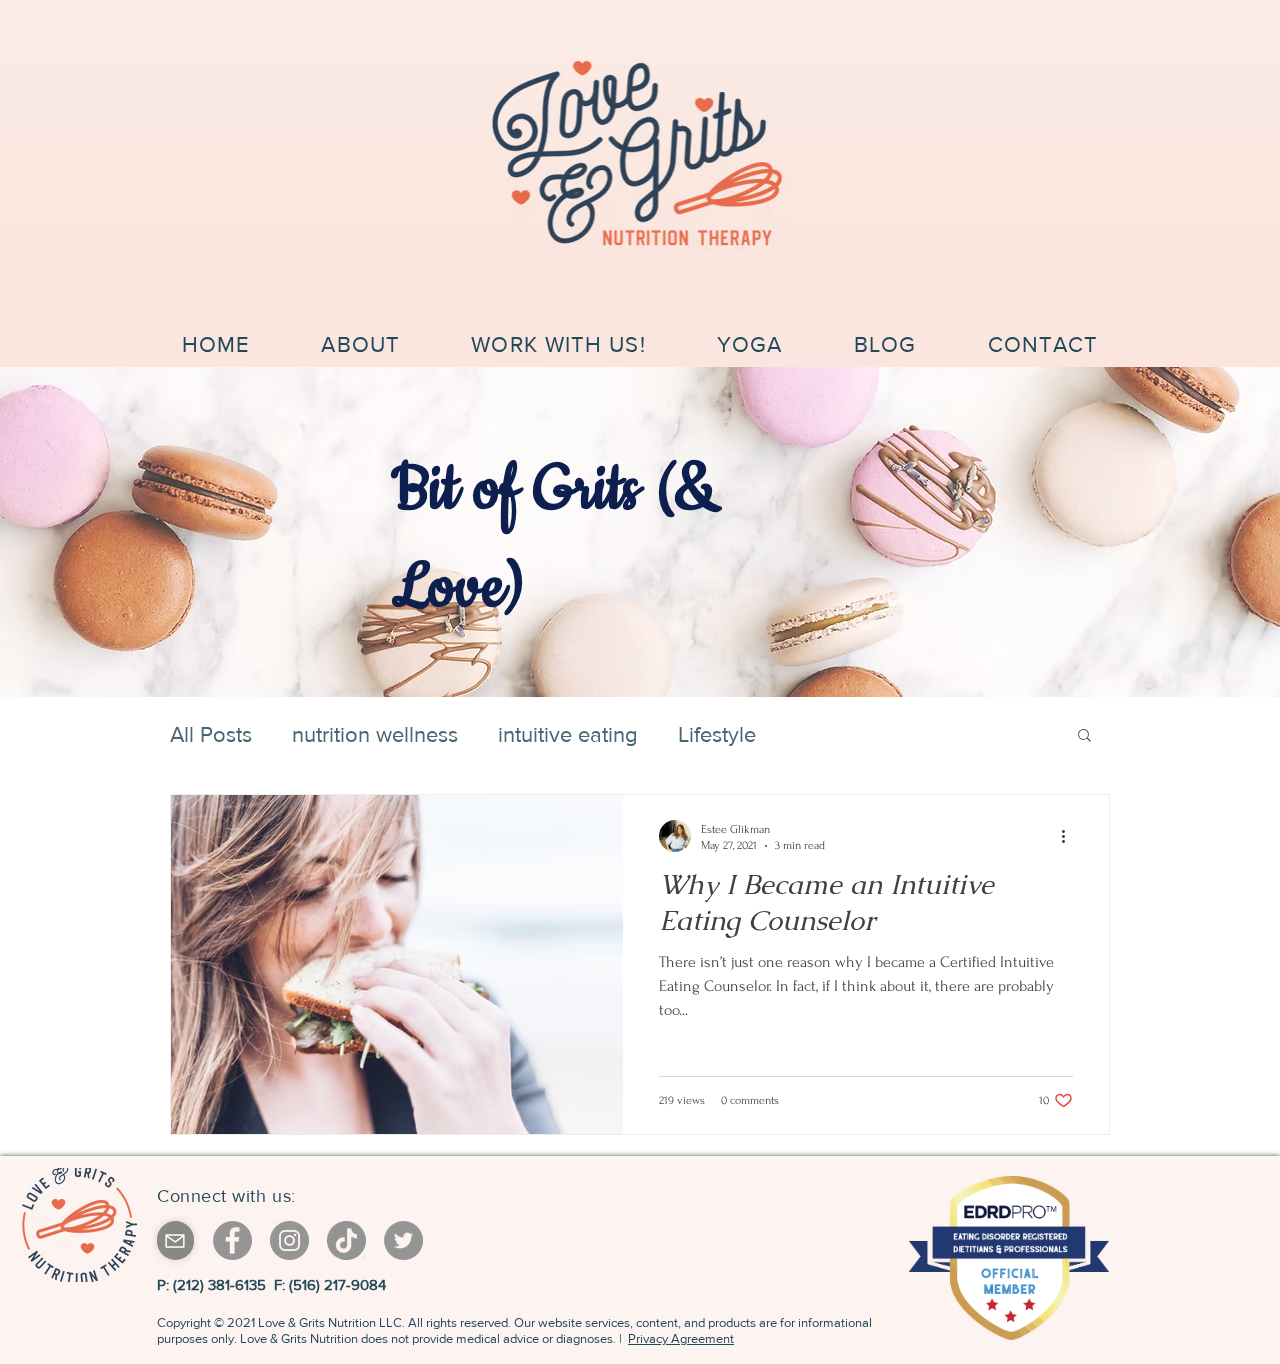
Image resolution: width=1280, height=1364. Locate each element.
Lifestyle (717, 734)
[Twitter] (403, 1240)
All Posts (211, 734)
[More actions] (1070, 836)
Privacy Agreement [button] (681, 1338)
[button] (1084, 736)
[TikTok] (346, 1240)
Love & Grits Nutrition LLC (330, 1322)
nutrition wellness (375, 734)
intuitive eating (568, 734)
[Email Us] (175, 1240)
